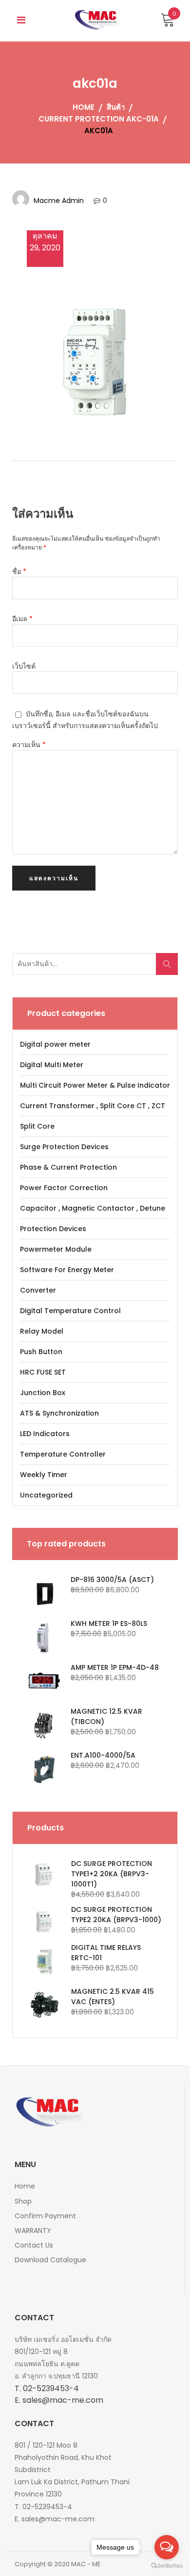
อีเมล (22, 619)
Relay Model (42, 1331)
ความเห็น (29, 745)
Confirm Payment (45, 2216)
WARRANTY (33, 2231)
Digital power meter (55, 1044)
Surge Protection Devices (64, 1147)
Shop (23, 2201)
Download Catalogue (50, 2260)
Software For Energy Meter (67, 1270)
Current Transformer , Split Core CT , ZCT (93, 1106)
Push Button (41, 1352)
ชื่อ (19, 571)
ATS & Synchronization (59, 1413)
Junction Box (43, 1393)
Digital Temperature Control (70, 1311)
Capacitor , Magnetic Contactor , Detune (93, 1208)
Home (25, 2186)
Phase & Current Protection (68, 1167)
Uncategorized (46, 1495)
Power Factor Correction (64, 1188)
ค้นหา (170, 969)
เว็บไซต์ (24, 666)
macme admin (59, 201)
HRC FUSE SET (43, 1372)
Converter (38, 1290)
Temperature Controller (63, 1454)
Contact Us (34, 2245)
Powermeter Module (56, 1249)
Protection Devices (53, 1229)
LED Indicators (45, 1434)
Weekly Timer (44, 1475)
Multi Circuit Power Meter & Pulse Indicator (95, 1085)
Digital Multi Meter (52, 1065)
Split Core (37, 1126)
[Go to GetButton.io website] (167, 2566)
